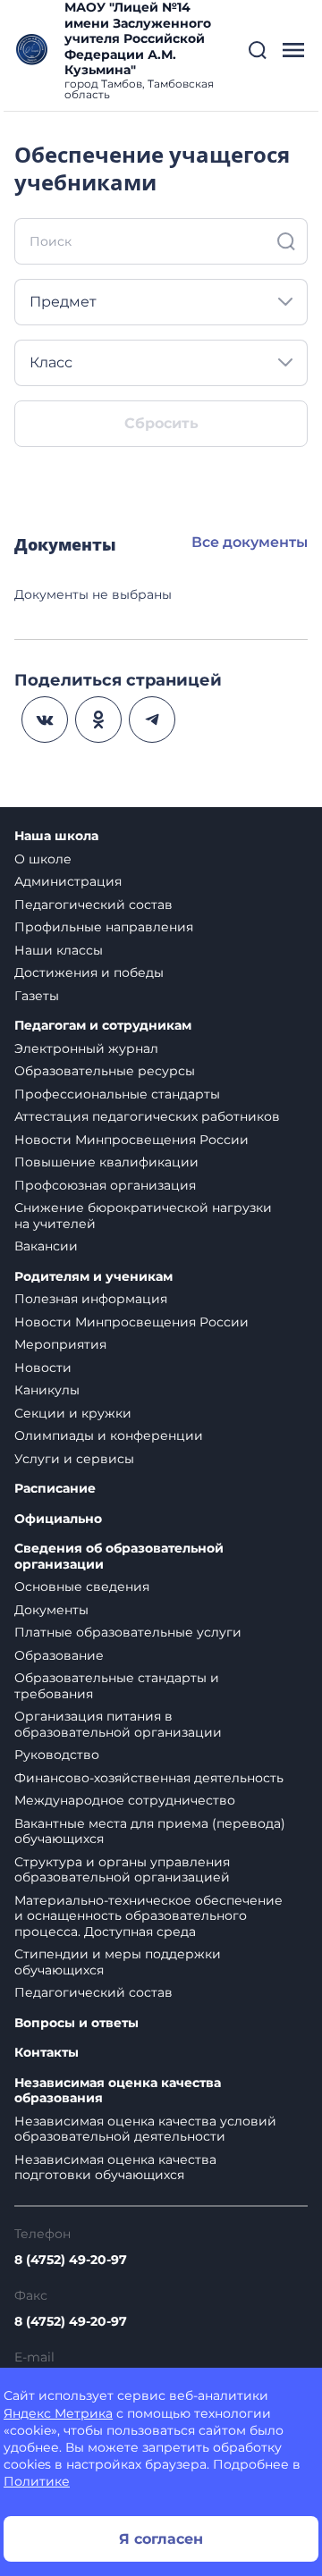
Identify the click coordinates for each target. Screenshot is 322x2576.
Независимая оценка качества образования (118, 2091)
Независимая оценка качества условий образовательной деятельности (145, 2129)
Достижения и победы (89, 972)
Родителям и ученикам (93, 1277)
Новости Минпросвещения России (131, 1140)
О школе (43, 859)
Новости (43, 1368)
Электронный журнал (86, 1048)
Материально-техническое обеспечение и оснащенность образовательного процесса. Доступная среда (148, 1916)
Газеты (37, 996)
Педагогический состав (93, 905)
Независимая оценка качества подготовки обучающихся (115, 2168)
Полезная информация (91, 1299)
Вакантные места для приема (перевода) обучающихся (150, 1831)
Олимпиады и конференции (109, 1435)
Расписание (55, 1489)
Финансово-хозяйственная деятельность (149, 1778)
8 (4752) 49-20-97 (71, 2260)
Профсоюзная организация (105, 1185)
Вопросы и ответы (76, 2023)
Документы (51, 1610)
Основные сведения (82, 1587)
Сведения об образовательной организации (119, 1557)
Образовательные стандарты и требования (117, 1686)
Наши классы (59, 950)
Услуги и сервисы (74, 1459)
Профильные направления (104, 927)
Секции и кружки (73, 1413)
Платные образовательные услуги (128, 1632)
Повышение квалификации (106, 1162)
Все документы (250, 542)
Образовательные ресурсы (105, 1071)
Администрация (68, 881)
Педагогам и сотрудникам (103, 1026)
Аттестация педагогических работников (147, 1116)
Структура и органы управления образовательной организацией (122, 1870)
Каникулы (47, 1390)
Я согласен (161, 2539)
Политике (37, 2481)
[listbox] (161, 302)
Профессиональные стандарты (117, 1094)
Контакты (47, 2053)
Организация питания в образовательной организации (118, 1724)
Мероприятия (60, 1344)
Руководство (57, 1755)
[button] (258, 50)
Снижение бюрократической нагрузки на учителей (143, 1216)
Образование (59, 1655)
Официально (58, 1519)
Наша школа (56, 836)
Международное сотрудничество (125, 1800)
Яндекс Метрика (58, 2413)
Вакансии (46, 1246)
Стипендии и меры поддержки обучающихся (118, 1962)
